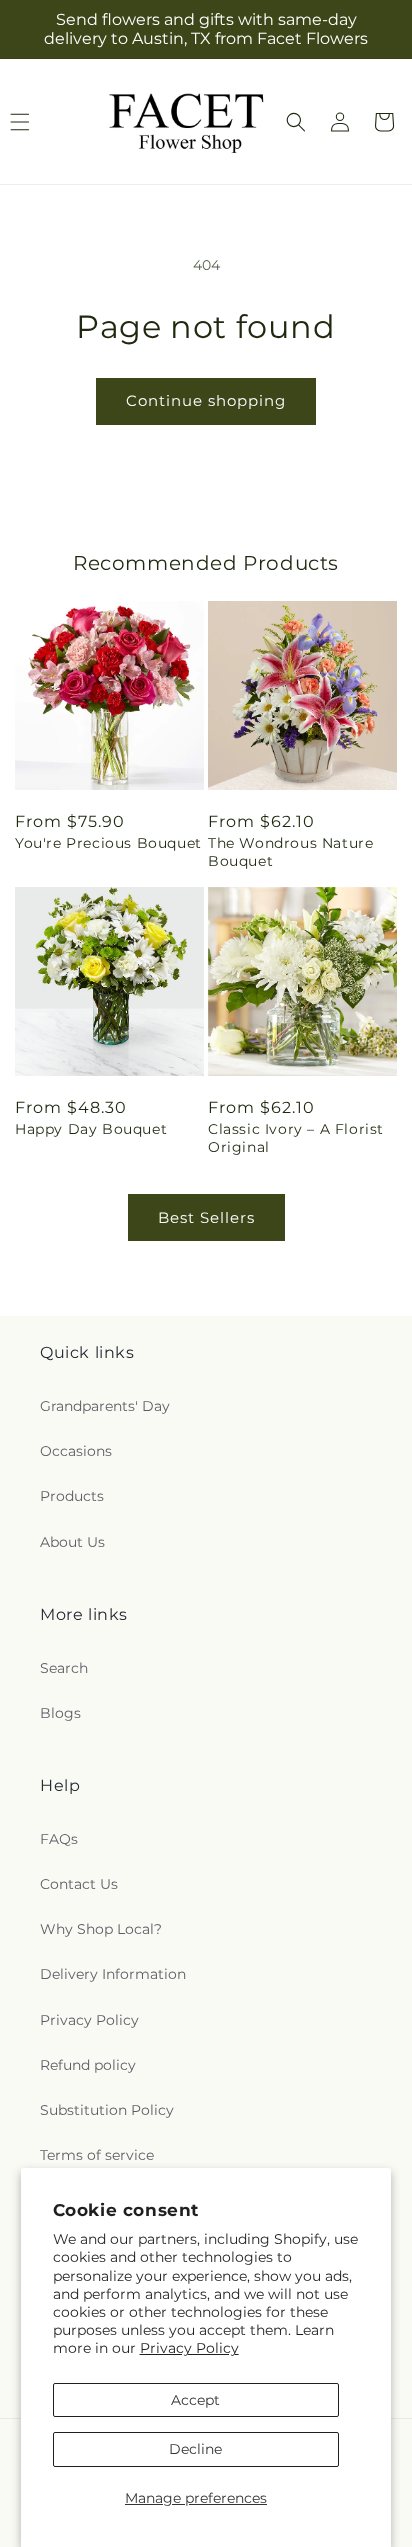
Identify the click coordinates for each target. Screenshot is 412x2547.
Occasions (76, 1451)
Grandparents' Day (105, 1406)
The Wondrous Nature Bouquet (290, 852)
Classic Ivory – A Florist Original (296, 1138)
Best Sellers (206, 1217)
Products (72, 1496)
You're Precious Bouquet (108, 843)
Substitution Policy (107, 2110)
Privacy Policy (189, 2348)
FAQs (59, 1839)
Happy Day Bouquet (91, 1129)
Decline (195, 2449)
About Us (72, 1542)
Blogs (60, 1713)
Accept (195, 2400)
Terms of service (97, 2155)
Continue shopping (206, 400)
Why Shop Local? (101, 1929)
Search (64, 1668)
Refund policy (88, 2065)
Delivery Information (113, 1974)
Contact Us (79, 1884)
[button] (296, 122)
